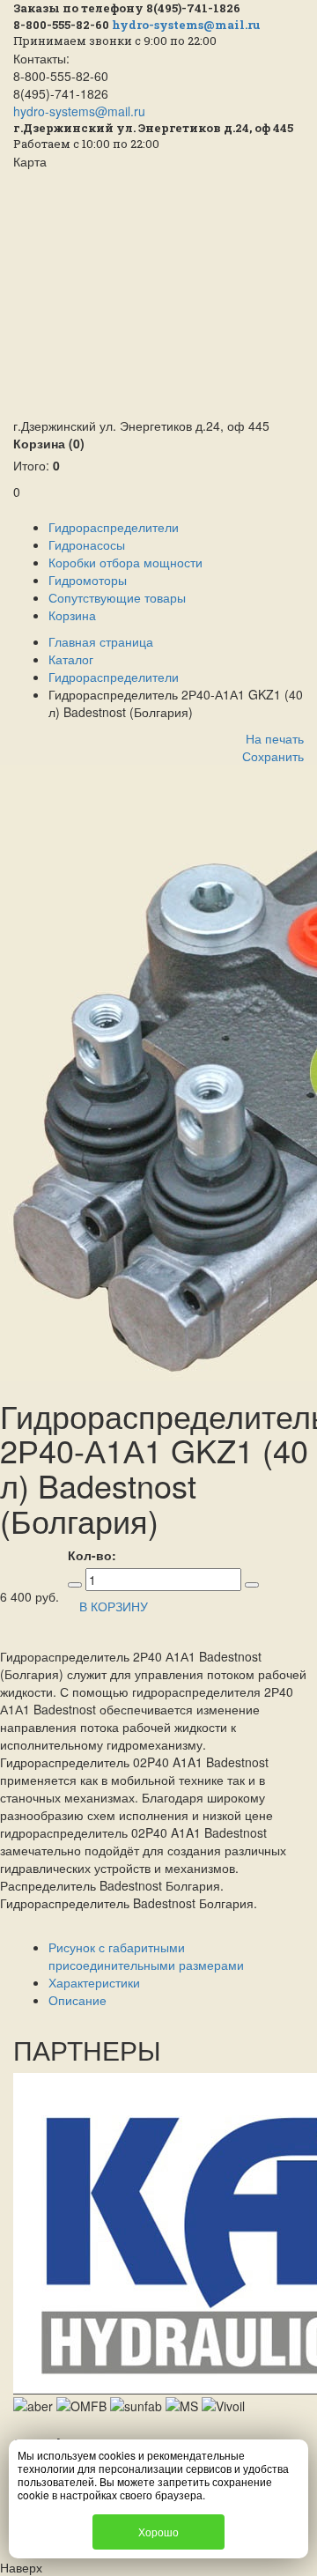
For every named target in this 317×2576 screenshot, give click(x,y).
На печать (275, 738)
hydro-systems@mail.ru (186, 25)
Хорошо (158, 2532)
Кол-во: (92, 1555)
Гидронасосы (87, 544)
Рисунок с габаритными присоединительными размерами (146, 1956)
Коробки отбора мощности (125, 562)
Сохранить (273, 756)
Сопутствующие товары (117, 597)
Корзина (49, 443)
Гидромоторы (88, 580)
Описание (77, 2000)
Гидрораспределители (114, 527)
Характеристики (94, 1982)
